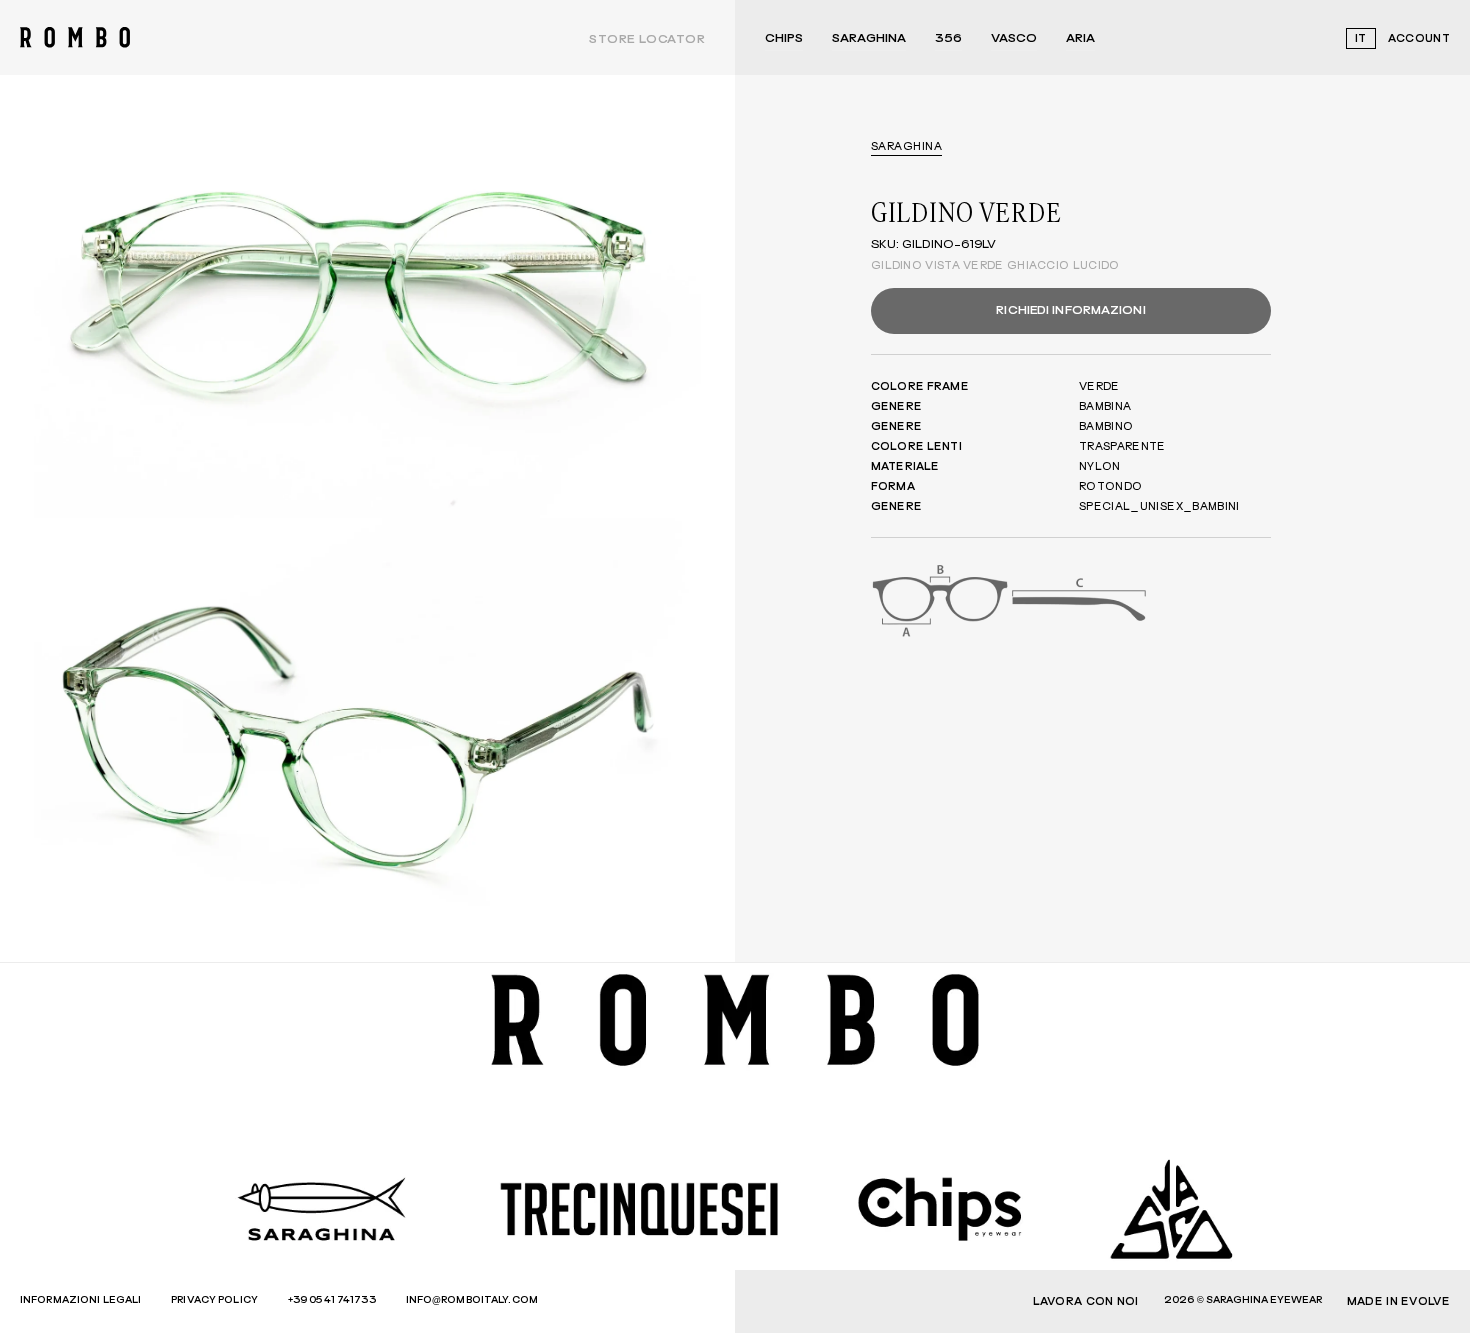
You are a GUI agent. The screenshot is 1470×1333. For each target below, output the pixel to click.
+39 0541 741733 (332, 1300)
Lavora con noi (1086, 1301)
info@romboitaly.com (472, 1300)
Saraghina (869, 39)
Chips (784, 39)
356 (948, 39)
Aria (1080, 39)
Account (1419, 38)
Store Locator (647, 40)
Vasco (1014, 39)
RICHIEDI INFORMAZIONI (1070, 311)
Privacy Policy (214, 1300)
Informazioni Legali (80, 1300)
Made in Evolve (1398, 1301)
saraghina (907, 146)
